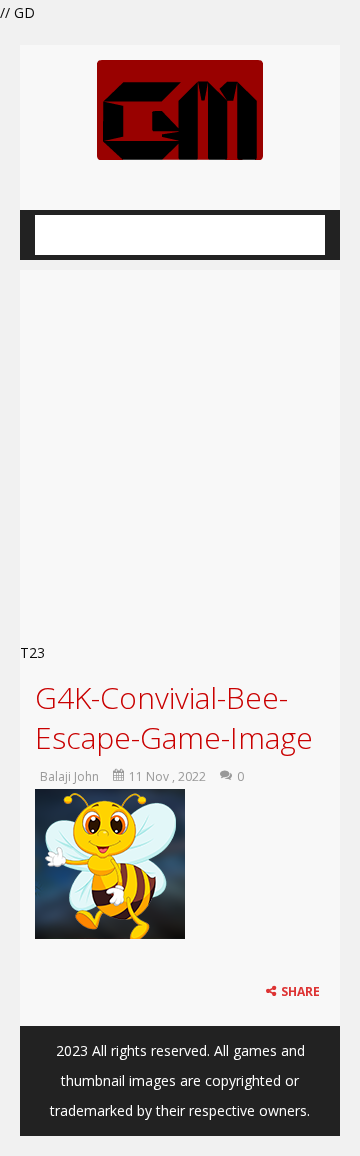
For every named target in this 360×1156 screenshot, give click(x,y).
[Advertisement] (180, 450)
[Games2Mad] (180, 108)
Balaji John (69, 776)
